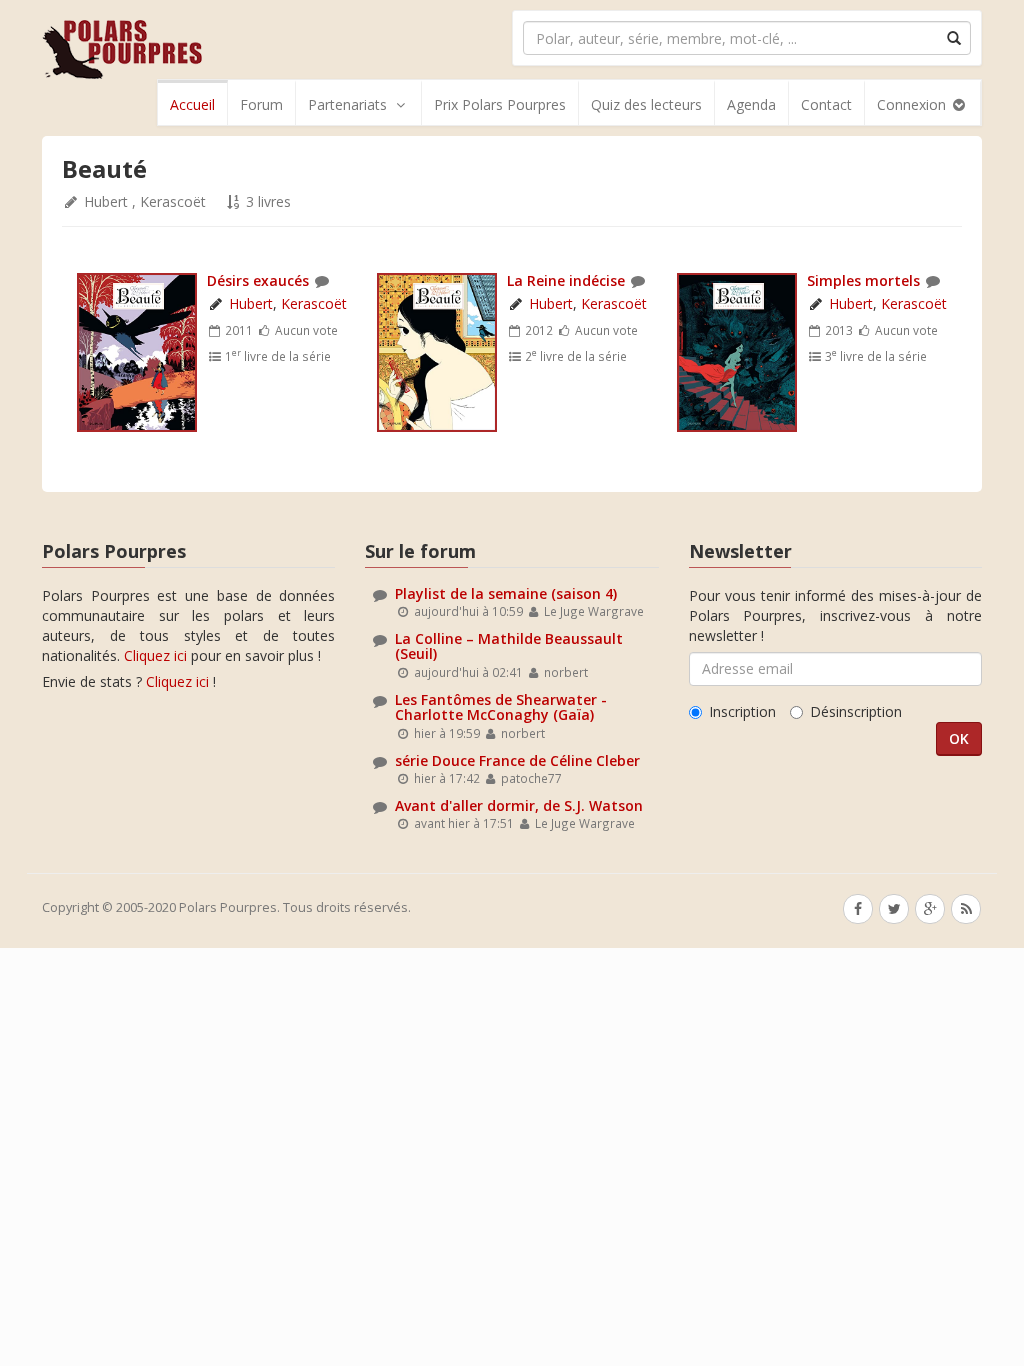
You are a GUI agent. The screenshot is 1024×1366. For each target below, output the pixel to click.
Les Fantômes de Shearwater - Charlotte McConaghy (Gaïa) (501, 707)
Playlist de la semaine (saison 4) (506, 593)
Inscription (742, 711)
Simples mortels (863, 280)
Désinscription (856, 711)
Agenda (751, 104)
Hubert (106, 201)
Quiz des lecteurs (646, 104)
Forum (261, 104)
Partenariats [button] (347, 104)
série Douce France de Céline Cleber (517, 760)
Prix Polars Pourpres (500, 104)
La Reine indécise (566, 280)
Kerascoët (173, 201)
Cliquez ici (155, 655)
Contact (826, 104)
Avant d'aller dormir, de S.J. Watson (519, 805)
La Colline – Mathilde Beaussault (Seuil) (509, 646)
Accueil (192, 104)
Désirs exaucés (258, 280)
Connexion (913, 104)
